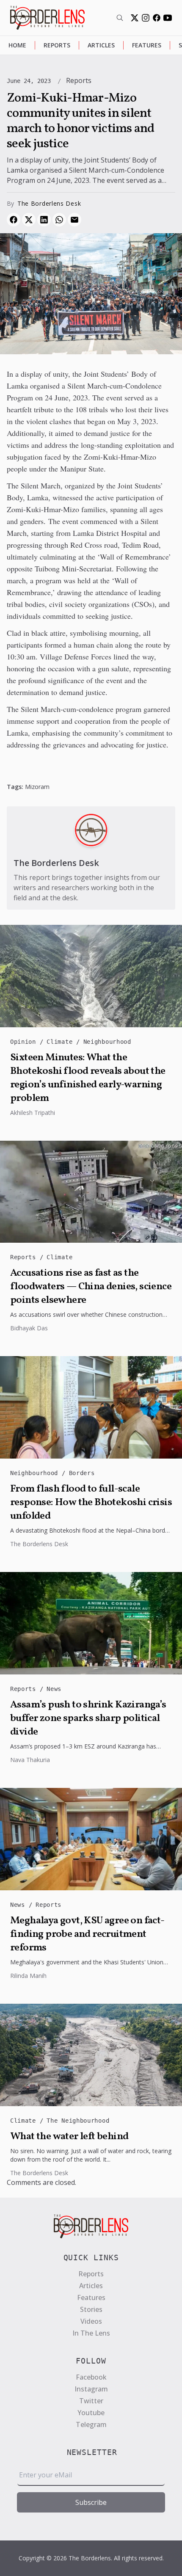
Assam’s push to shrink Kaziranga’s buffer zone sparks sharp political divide (88, 1718)
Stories (91, 2309)
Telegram (91, 2424)
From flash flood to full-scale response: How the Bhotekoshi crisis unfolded (91, 1503)
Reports (57, 45)
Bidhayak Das (29, 1328)
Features (147, 45)
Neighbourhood (107, 1042)
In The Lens (91, 2333)
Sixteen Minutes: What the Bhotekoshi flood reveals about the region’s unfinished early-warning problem (88, 1078)
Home (17, 45)
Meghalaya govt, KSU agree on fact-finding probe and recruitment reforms (87, 1934)
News (54, 1689)
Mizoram (37, 787)
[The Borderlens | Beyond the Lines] (47, 18)
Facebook (91, 2377)
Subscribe (91, 2502)
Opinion (25, 1042)
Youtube (91, 2413)
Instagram (91, 2389)
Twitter (91, 2401)
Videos (91, 2321)
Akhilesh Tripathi (33, 1113)
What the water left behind (69, 2137)
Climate (61, 1042)
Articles (101, 45)
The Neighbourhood (78, 2121)
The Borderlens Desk (49, 203)
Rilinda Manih (28, 1976)
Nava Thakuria (30, 1760)
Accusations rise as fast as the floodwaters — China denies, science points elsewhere (91, 1287)
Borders (82, 1473)
